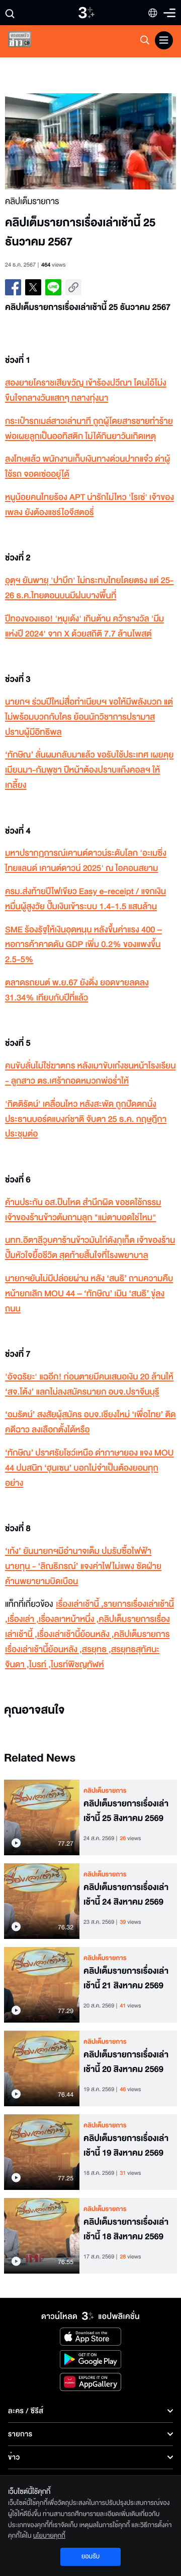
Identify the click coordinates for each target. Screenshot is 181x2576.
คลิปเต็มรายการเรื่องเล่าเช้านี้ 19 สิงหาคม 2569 (126, 2146)
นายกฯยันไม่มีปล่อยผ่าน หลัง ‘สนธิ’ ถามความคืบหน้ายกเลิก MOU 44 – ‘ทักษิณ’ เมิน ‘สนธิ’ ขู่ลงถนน (89, 1294)
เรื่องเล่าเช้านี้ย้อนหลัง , (76, 1635)
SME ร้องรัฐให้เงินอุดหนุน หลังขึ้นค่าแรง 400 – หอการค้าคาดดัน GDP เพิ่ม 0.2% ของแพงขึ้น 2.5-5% (83, 945)
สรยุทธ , (97, 1650)
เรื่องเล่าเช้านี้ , (79, 1605)
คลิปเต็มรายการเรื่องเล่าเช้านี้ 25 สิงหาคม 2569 (126, 1811)
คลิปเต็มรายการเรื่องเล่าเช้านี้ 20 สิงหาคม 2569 (126, 2062)
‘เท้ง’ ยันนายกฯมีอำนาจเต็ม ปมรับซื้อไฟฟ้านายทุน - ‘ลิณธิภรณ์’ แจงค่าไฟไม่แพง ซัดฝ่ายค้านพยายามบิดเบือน (83, 1567)
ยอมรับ (90, 2556)
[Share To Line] (53, 287)
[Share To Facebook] (13, 287)
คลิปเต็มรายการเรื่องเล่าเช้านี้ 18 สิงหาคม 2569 (126, 2229)
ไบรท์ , (40, 1665)
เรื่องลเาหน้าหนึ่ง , (69, 1620)
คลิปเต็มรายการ (105, 1791)
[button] (48, 141)
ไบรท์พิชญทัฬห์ (77, 1665)
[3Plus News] (28, 42)
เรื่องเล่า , (23, 1620)
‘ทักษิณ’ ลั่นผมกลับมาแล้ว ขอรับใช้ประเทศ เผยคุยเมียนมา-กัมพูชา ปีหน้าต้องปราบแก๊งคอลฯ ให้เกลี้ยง (89, 770)
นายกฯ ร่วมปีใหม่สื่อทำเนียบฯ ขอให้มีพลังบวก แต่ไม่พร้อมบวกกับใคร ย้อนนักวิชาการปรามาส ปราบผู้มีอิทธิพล (89, 717)
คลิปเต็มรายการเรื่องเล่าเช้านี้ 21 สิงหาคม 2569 (126, 1978)
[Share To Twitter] (33, 287)
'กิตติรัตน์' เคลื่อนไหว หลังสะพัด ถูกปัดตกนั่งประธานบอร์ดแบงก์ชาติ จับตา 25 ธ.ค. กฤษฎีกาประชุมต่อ (86, 1120)
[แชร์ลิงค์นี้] (73, 287)
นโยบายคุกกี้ (49, 2536)
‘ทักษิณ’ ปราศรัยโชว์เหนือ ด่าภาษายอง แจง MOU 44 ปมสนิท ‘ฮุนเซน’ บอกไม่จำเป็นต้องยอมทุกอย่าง (89, 1468)
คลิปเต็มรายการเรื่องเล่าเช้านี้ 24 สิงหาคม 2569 (126, 1895)
